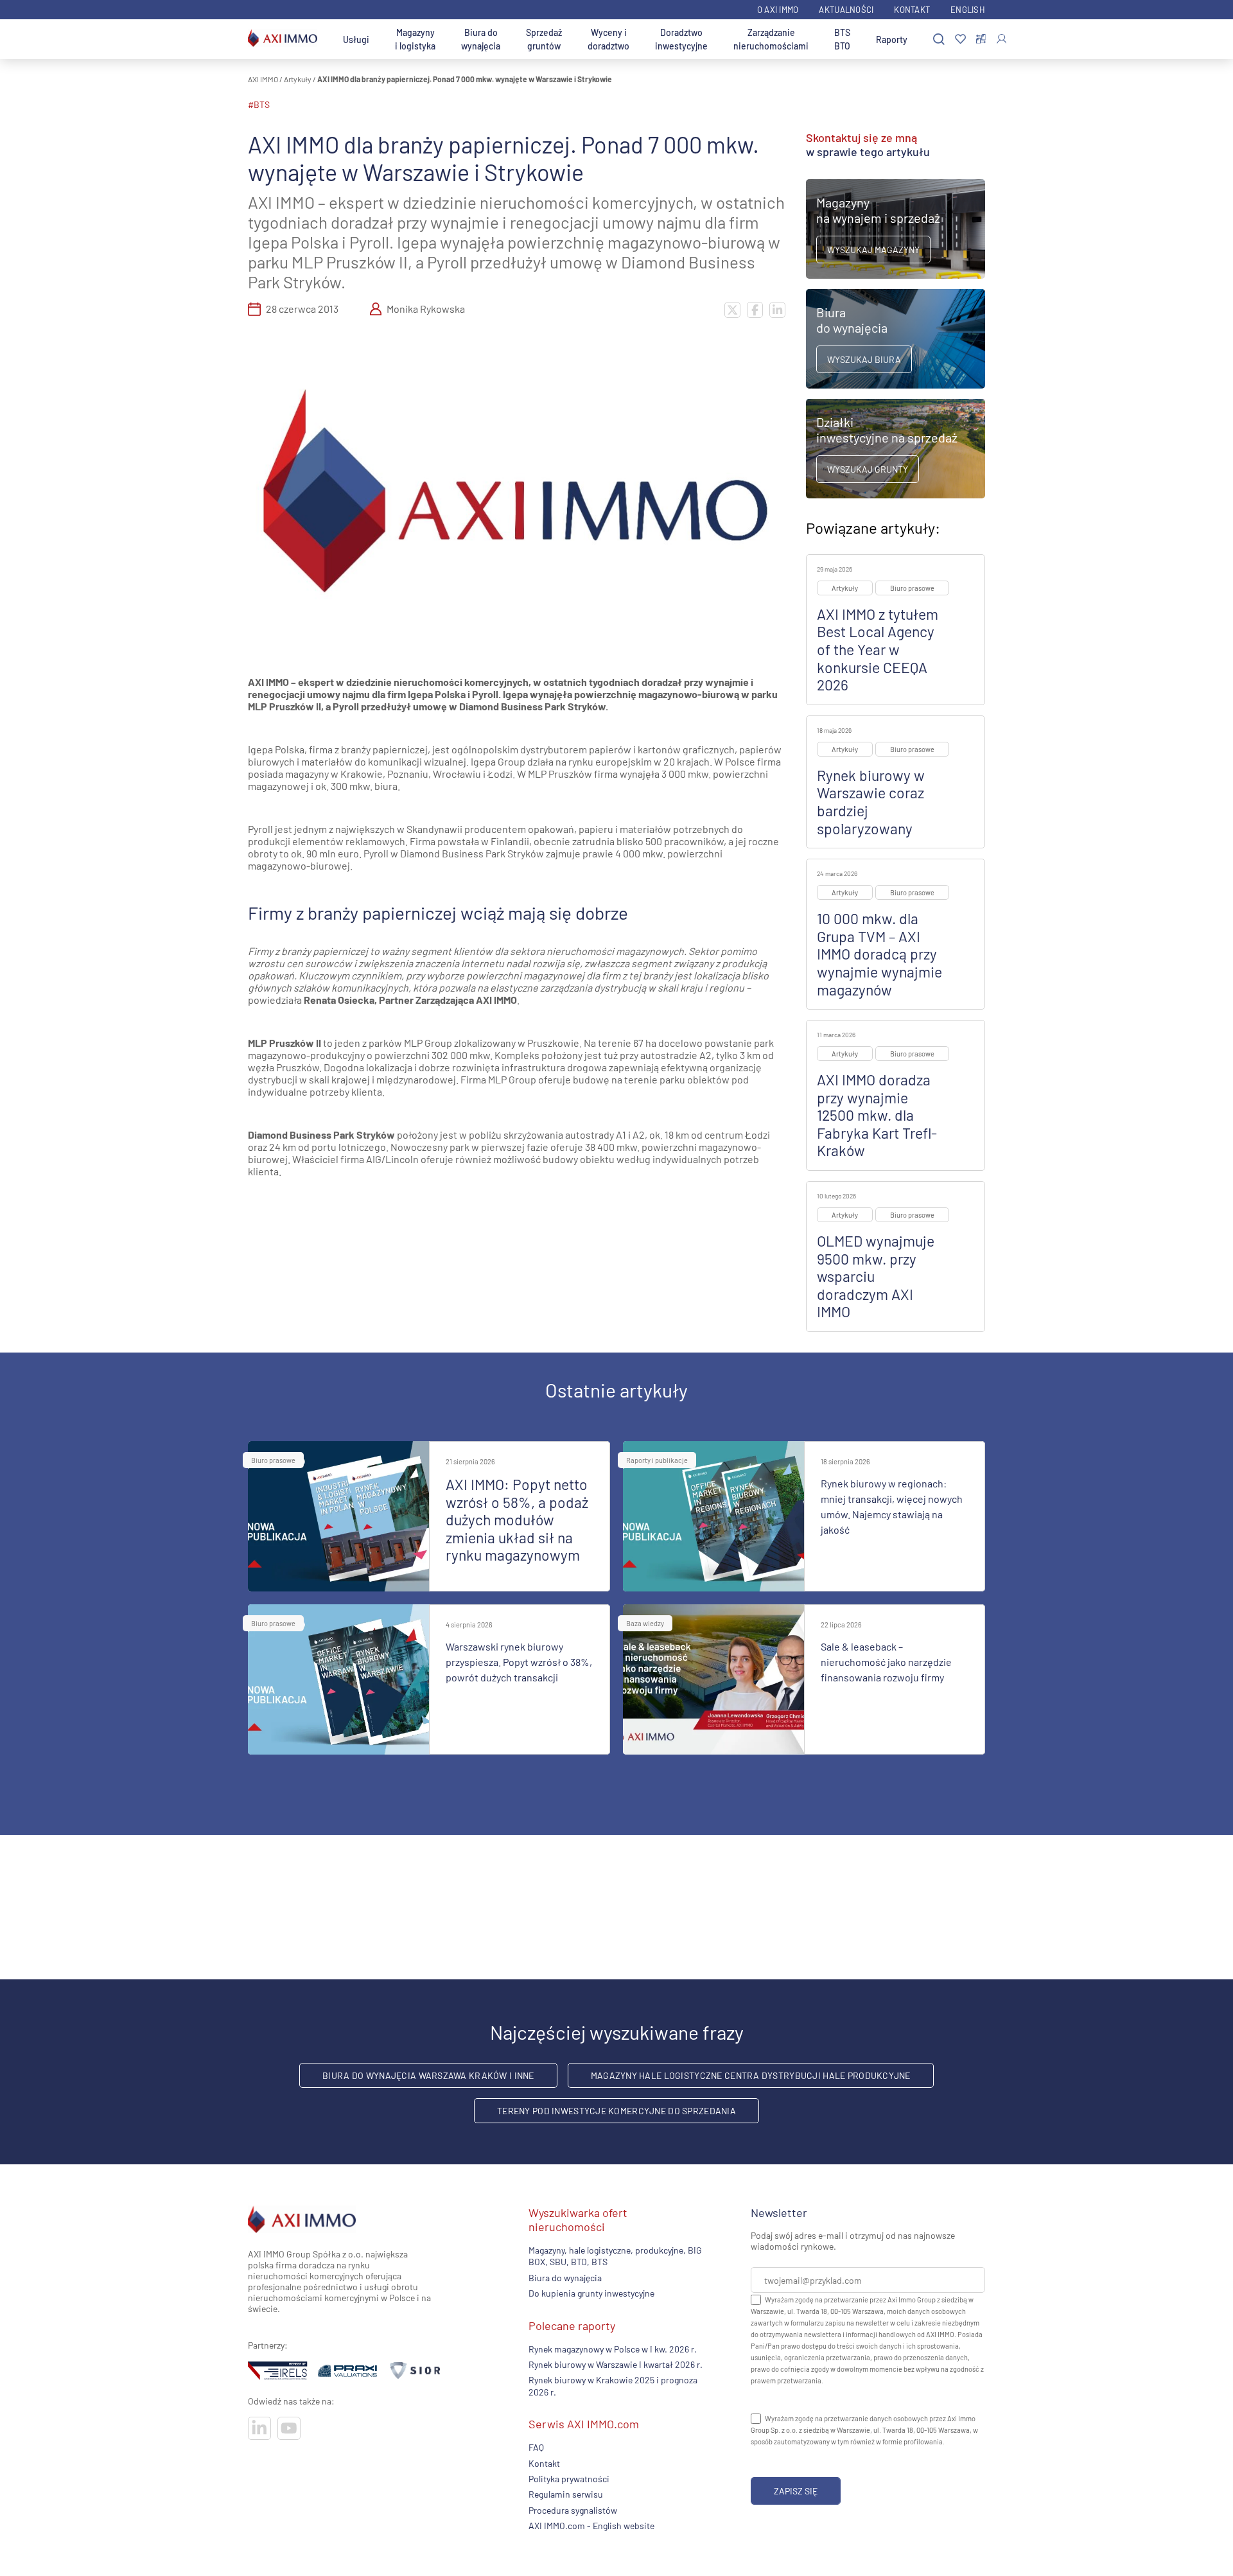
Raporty (892, 39)
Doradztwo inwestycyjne (681, 39)
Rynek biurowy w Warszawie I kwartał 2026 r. (616, 2364)
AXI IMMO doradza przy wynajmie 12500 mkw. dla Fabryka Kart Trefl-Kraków (877, 1115)
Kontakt (912, 10)
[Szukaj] (939, 39)
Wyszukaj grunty (868, 469)
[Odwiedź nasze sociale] (259, 2428)
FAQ (536, 2447)
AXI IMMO (263, 79)
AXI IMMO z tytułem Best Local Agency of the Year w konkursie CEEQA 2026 (878, 649)
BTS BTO (842, 39)
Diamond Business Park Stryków (321, 1135)
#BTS (259, 104)
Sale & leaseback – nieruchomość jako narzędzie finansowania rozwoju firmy (886, 1662)
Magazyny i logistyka (415, 39)
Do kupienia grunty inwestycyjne (591, 2293)
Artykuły (298, 79)
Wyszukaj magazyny (873, 250)
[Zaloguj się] (1001, 39)
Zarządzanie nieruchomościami (771, 39)
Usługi (356, 39)
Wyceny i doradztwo (608, 39)
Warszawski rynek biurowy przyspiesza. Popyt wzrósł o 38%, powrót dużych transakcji (519, 1662)
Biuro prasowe (912, 588)
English (968, 10)
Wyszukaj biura (864, 359)
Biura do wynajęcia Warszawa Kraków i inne (428, 2075)
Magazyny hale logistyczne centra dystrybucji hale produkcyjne (751, 2075)
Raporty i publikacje (657, 1460)
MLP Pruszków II (284, 1043)
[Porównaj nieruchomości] (981, 39)
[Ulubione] (960, 39)
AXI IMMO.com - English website (591, 2526)
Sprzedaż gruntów (544, 39)
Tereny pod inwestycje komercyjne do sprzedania (616, 2111)
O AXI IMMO (778, 10)
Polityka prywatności (569, 2479)
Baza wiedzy (645, 1623)
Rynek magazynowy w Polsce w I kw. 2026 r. (613, 2349)
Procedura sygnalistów (573, 2510)
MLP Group (428, 1043)
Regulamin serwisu (566, 2494)
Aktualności (846, 10)
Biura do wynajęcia (481, 39)
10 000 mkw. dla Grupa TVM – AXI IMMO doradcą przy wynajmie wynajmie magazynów (879, 954)
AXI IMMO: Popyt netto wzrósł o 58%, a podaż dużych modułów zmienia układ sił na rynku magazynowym (517, 1520)
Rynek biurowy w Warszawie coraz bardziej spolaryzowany (871, 802)
